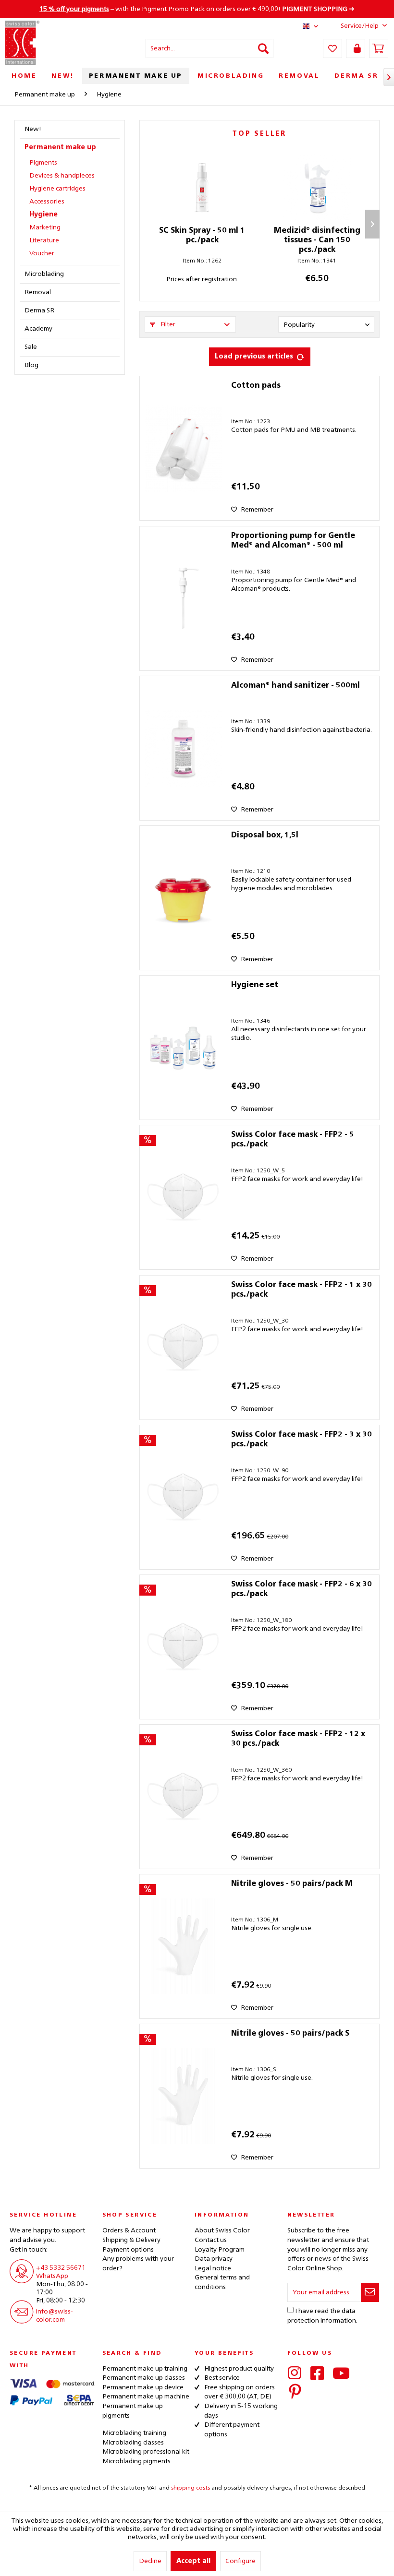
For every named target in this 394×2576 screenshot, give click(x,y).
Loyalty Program (220, 2250)
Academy (38, 329)
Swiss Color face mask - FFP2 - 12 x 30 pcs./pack (298, 1739)
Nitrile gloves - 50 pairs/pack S (290, 2034)
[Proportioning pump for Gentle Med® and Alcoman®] (183, 598)
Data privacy (214, 2259)
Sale (31, 347)
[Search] (263, 48)
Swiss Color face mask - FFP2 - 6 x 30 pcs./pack (302, 1589)
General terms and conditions (222, 2282)
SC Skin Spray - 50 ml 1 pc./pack (202, 236)
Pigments (43, 163)
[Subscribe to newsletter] (370, 2292)
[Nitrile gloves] (183, 1946)
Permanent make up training (145, 2369)
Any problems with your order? (138, 2264)
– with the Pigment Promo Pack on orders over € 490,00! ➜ (197, 9)
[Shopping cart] (379, 48)
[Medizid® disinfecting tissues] (317, 188)
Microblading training (134, 2433)
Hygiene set (255, 985)
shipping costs (191, 2488)
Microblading (44, 274)
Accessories (47, 202)
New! (33, 129)
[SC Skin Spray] (202, 188)
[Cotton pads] (183, 448)
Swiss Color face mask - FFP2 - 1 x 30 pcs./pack (302, 1290)
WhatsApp (52, 2276)
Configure (240, 2561)
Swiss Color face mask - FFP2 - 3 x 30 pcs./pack (302, 1440)
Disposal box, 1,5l (265, 835)
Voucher (42, 253)
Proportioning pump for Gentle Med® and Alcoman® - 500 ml (293, 541)
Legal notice (213, 2268)
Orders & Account (129, 2230)
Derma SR (39, 310)
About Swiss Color (222, 2230)
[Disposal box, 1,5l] (183, 898)
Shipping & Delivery (131, 2240)
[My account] (356, 48)
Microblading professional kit (146, 2452)
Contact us (211, 2240)
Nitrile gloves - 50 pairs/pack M (292, 1884)
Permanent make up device (143, 2387)
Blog (31, 365)
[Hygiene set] (183, 1048)
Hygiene (43, 215)
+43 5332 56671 (61, 2268)
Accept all (193, 2561)
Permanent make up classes (144, 2378)
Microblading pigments (136, 2461)
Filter (167, 324)
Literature (44, 240)
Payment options (128, 2250)
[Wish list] (332, 48)
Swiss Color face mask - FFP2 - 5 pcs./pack (293, 1140)
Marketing (45, 227)
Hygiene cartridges (57, 189)
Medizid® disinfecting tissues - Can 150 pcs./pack (317, 240)
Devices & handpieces (62, 176)
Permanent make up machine (146, 2397)
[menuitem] (210, 48)
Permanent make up (60, 147)
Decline (150, 2561)
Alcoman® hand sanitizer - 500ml (295, 686)
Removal (38, 292)
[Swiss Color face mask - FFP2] (183, 1197)
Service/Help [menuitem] (360, 26)
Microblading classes (133, 2443)
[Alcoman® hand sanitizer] (183, 748)
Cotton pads (256, 386)
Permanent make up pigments (133, 2411)
